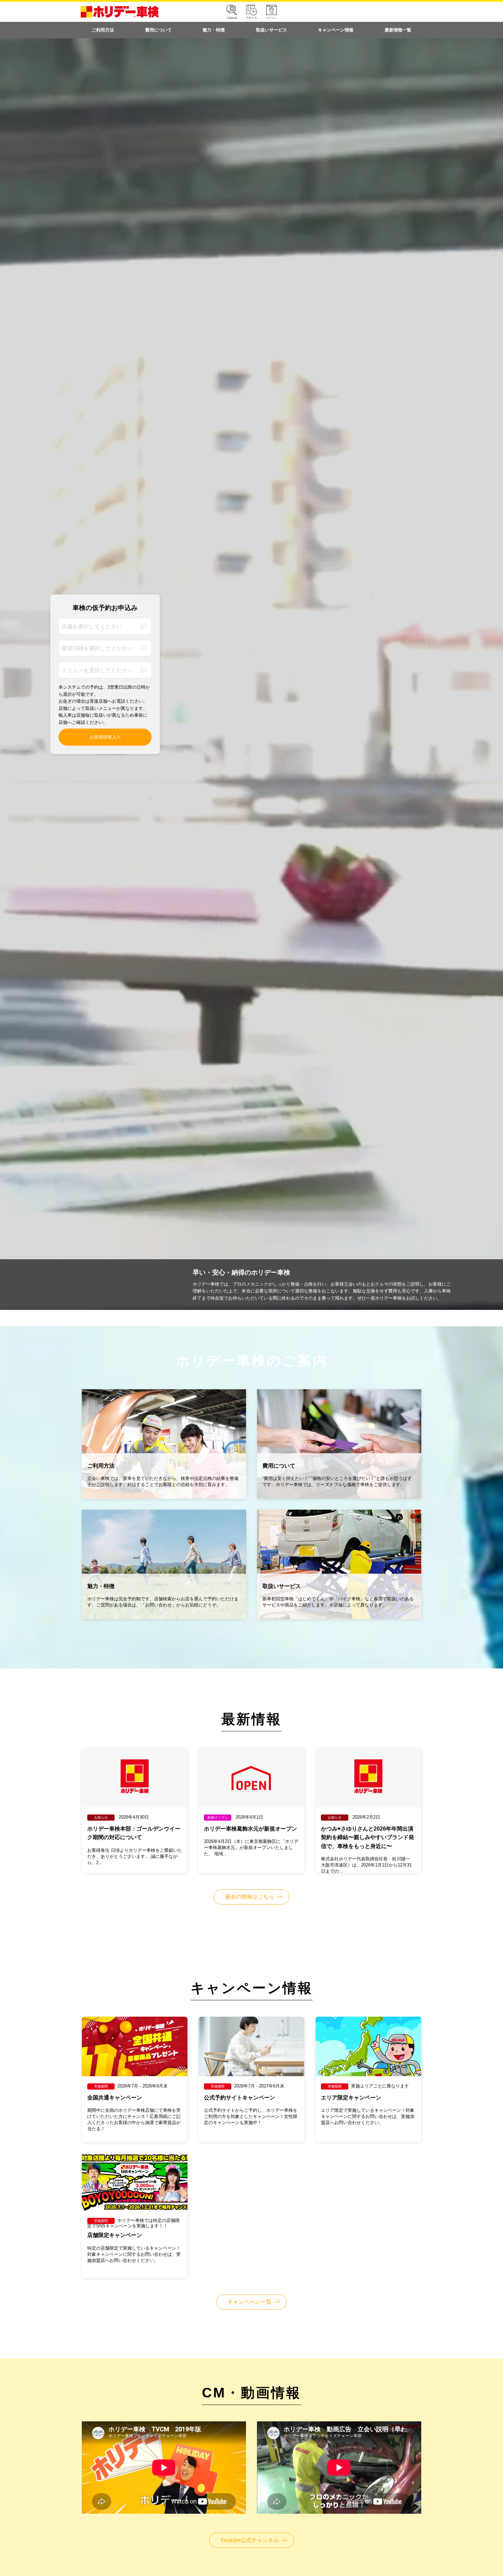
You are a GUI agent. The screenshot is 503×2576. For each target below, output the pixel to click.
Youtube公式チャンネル (250, 2540)
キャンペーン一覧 (249, 2302)
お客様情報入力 (105, 737)
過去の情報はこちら (249, 1897)
